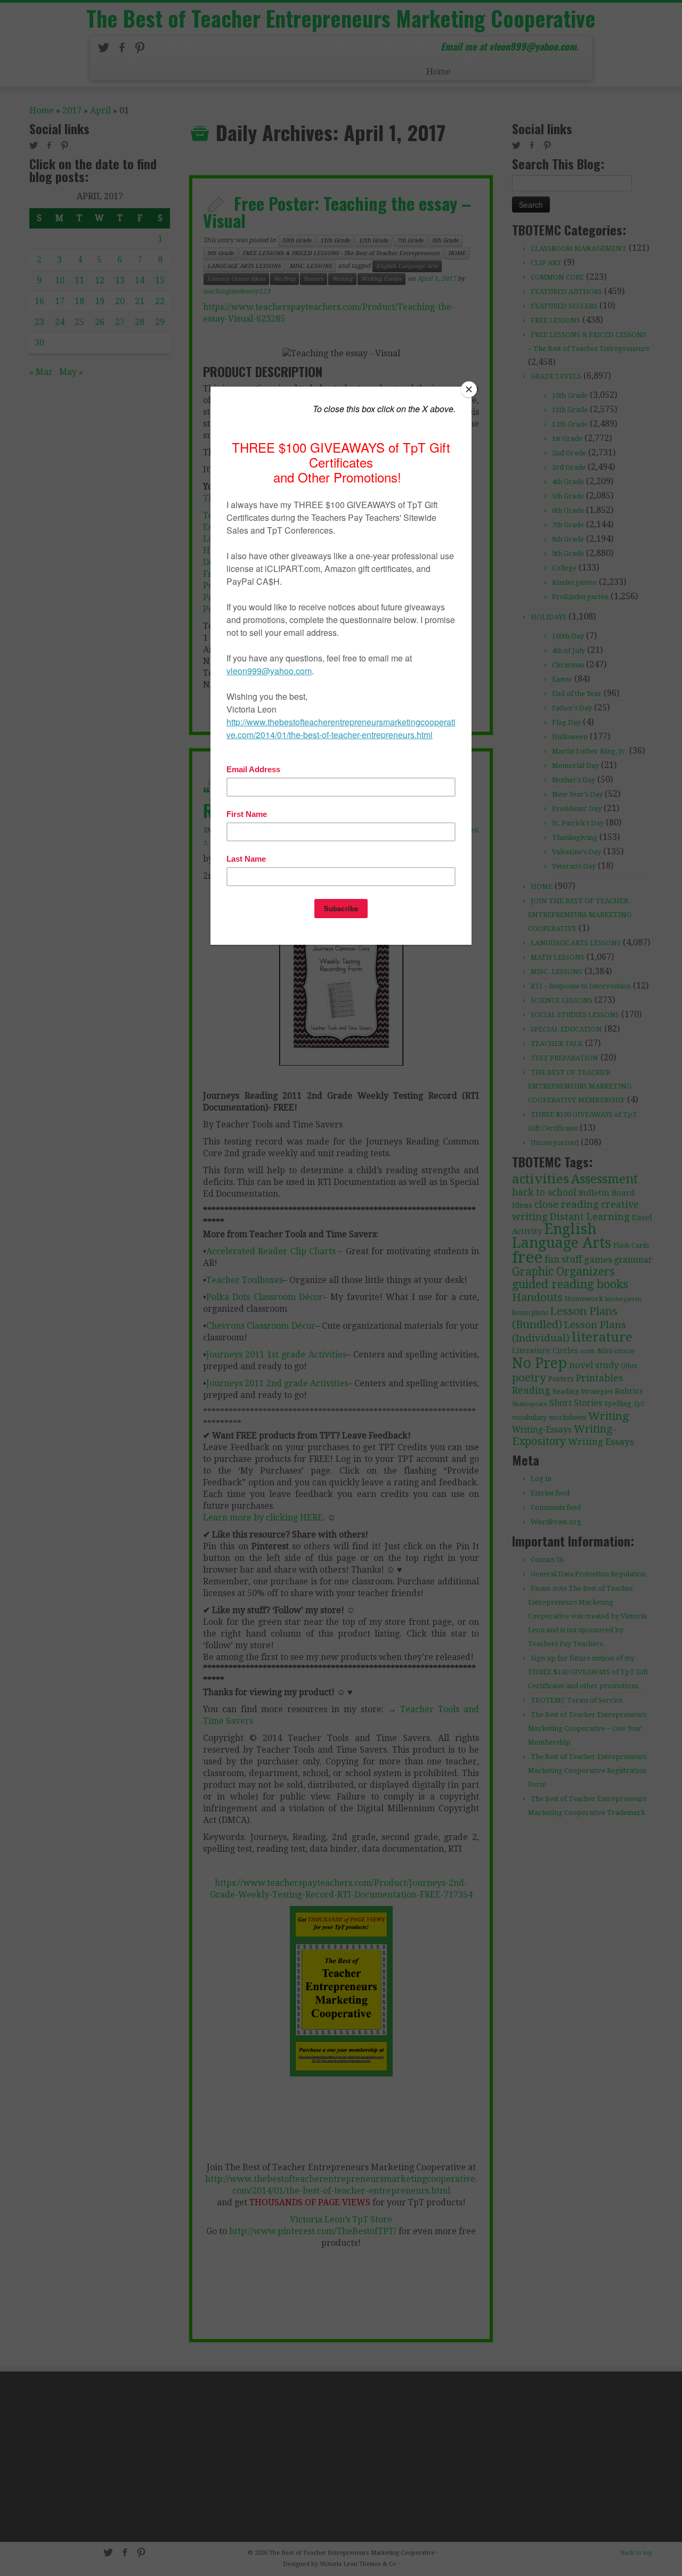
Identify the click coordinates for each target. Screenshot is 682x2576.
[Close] (469, 389)
